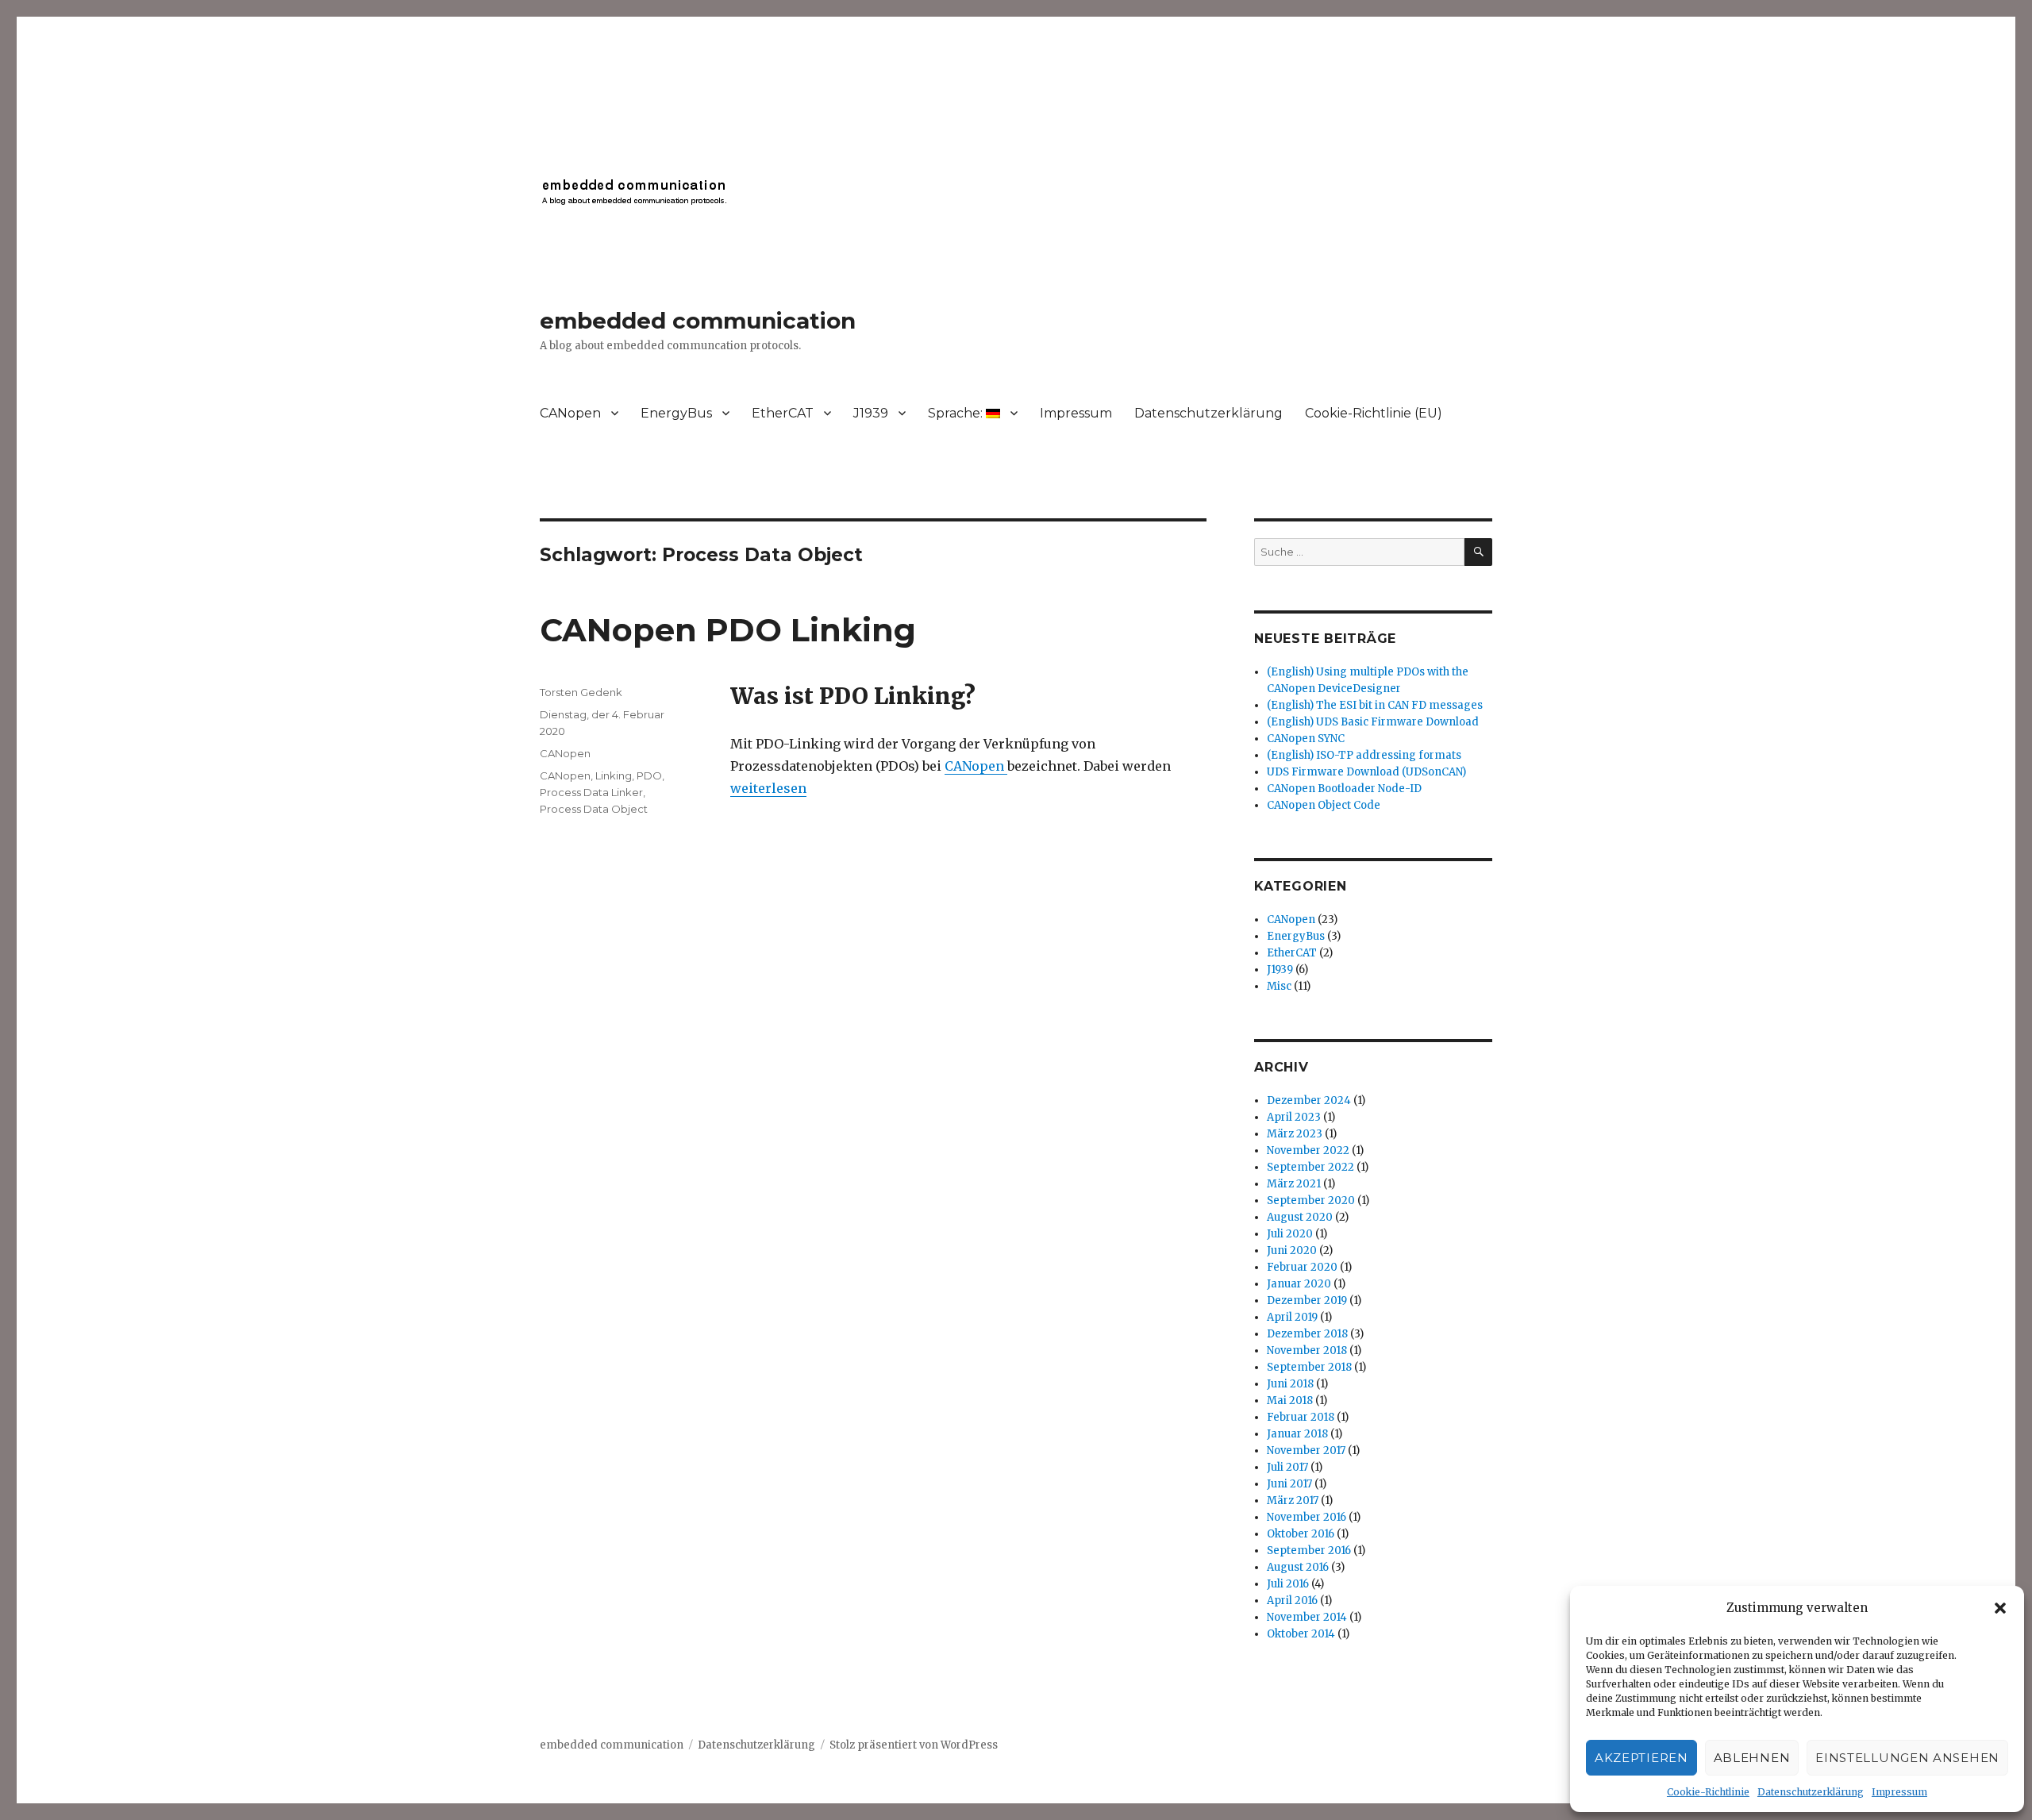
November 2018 (1307, 1351)
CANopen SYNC (1306, 739)
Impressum (1899, 1792)
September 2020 (1311, 1201)
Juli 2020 (1290, 1234)
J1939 (871, 413)
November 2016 (1307, 1517)
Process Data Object (594, 809)
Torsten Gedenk (581, 692)
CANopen (570, 413)
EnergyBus (676, 413)
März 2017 (1293, 1501)
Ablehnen (1752, 1758)
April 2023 (1294, 1117)
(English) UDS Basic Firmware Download (1373, 722)
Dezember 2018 (1307, 1334)
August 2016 (1298, 1567)
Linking (614, 775)
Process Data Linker (591, 792)
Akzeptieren (1641, 1758)
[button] (2000, 1608)
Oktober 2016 (1301, 1534)
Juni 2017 (1289, 1484)
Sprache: (957, 413)
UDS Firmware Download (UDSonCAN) (1366, 772)
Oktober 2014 (1301, 1634)
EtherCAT (783, 413)
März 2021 (1294, 1184)
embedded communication (698, 321)
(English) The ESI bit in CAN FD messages (1375, 705)
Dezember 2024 (1309, 1100)
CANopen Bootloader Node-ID (1344, 789)
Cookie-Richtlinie (1708, 1792)
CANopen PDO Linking (728, 630)
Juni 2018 (1290, 1384)
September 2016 (1309, 1551)
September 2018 (1309, 1367)
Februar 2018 (1301, 1417)
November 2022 (1308, 1150)
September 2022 (1310, 1167)
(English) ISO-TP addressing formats (1364, 755)
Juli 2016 (1288, 1584)
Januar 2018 (1297, 1434)
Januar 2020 (1299, 1284)
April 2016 (1292, 1601)
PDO (649, 775)
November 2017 (1306, 1451)
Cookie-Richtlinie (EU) (1374, 413)
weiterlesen (768, 788)
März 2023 (1295, 1134)
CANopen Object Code (1324, 805)
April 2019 (1292, 1317)
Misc (1279, 986)
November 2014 (1307, 1617)
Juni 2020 (1292, 1251)
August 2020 (1300, 1217)
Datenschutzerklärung (1811, 1792)
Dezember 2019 (1307, 1301)
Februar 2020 (1302, 1267)
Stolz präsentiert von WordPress (914, 1745)
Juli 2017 (1287, 1467)
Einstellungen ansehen (1907, 1758)
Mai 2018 (1290, 1401)
